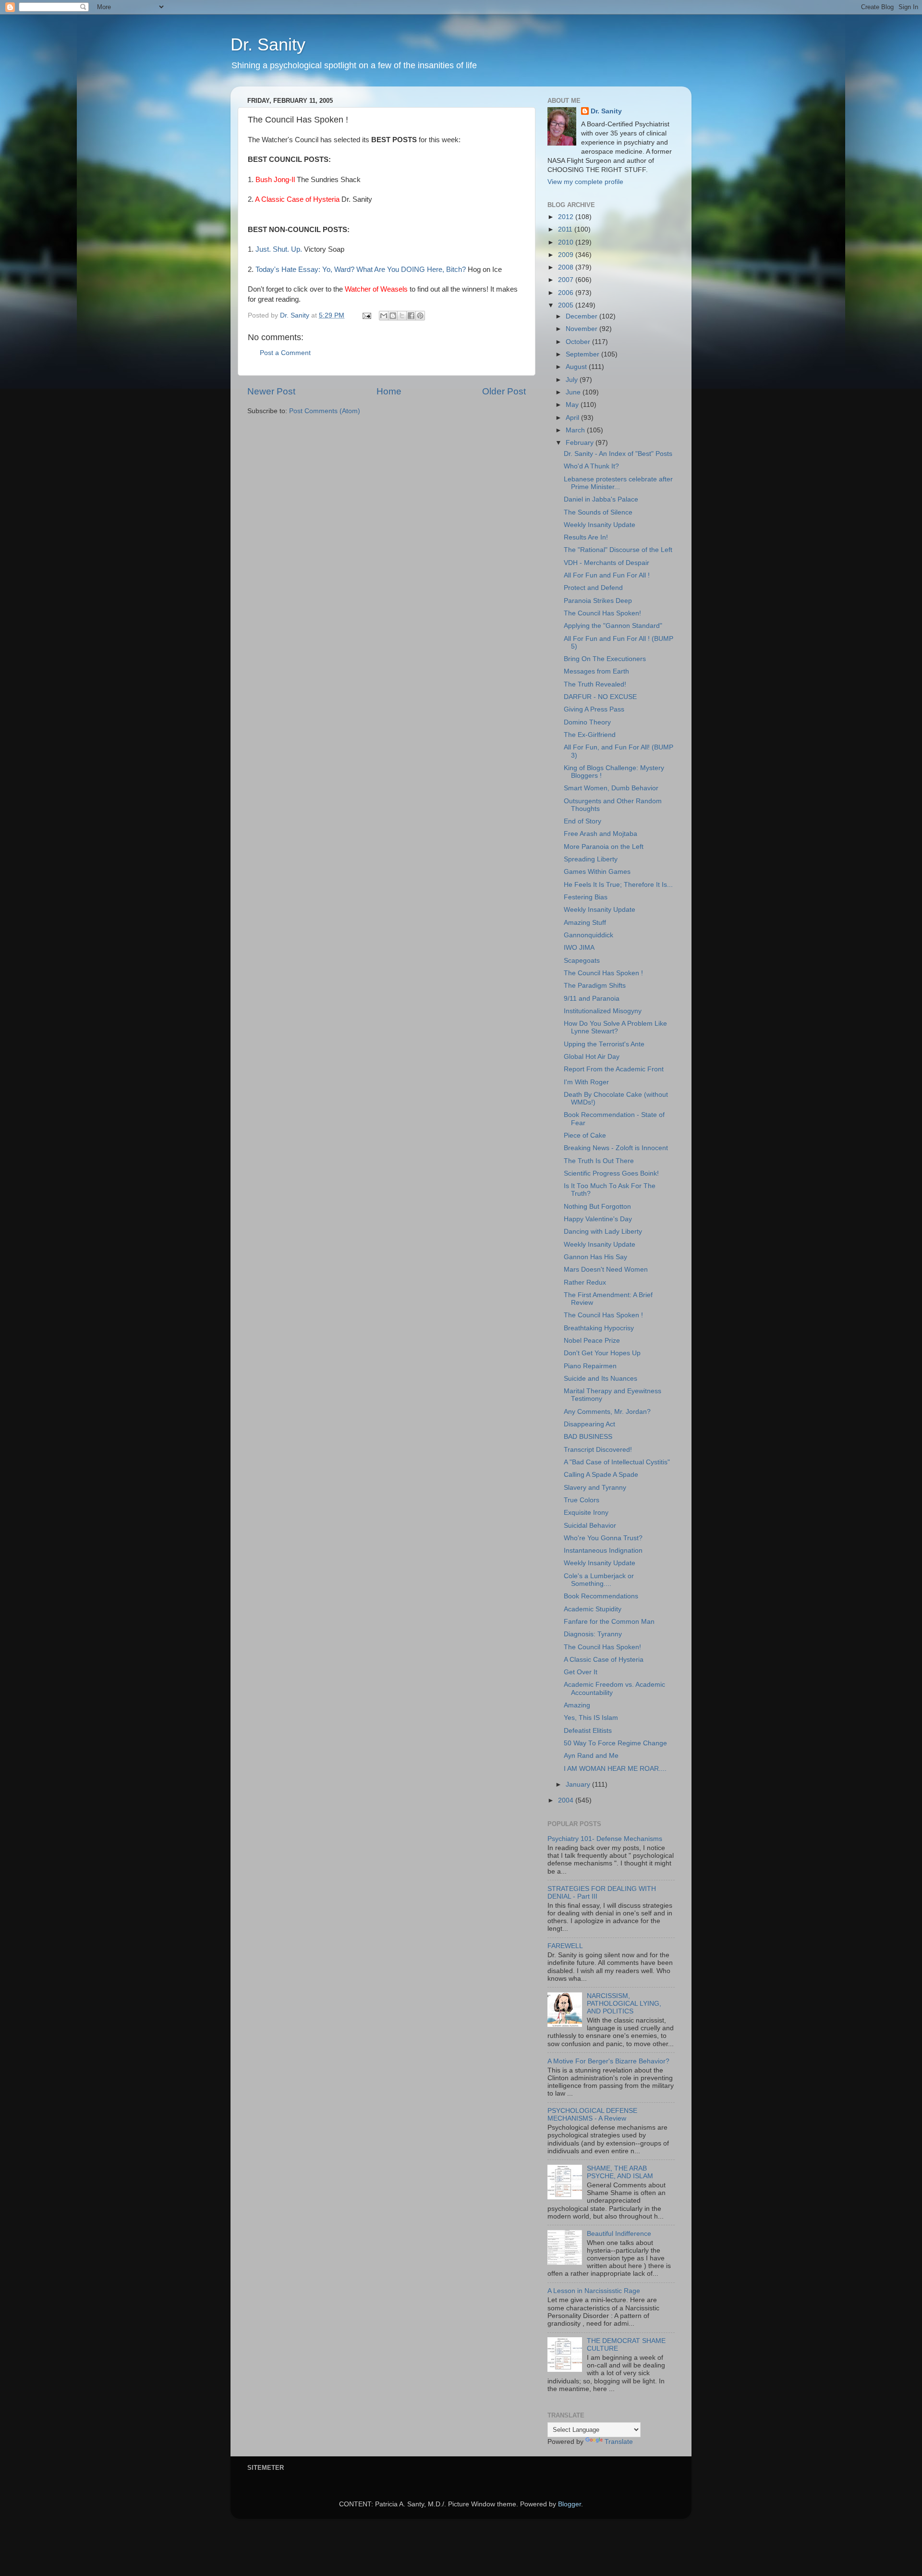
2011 (566, 229)
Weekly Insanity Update (600, 525)
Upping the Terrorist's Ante (604, 1044)
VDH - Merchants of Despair (607, 563)
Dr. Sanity (268, 44)
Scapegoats (582, 961)
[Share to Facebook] (411, 316)
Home (389, 391)
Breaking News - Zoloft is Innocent (616, 1148)
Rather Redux (585, 1282)
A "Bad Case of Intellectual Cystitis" (617, 1462)
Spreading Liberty (591, 859)
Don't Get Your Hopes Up (602, 1353)
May (573, 405)
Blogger (570, 2504)
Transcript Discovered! (598, 1450)
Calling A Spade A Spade (601, 1475)
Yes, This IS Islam (591, 1718)
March (576, 430)
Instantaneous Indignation (603, 1551)
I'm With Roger (586, 1082)
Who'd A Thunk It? (591, 466)
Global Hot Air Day (592, 1057)
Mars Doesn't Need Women (606, 1270)
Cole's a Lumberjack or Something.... (599, 1580)
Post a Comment (285, 353)
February (581, 443)
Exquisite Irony (586, 1513)
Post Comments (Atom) (325, 411)
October (579, 342)
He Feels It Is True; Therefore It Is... (618, 885)
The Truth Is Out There (599, 1161)
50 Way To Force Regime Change (615, 1743)
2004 (567, 1800)
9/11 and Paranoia (592, 999)
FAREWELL (565, 1946)
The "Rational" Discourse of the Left (618, 550)
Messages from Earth (596, 671)
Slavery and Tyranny (595, 1488)
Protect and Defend (593, 588)
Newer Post (271, 391)
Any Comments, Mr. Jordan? (607, 1412)
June (574, 392)
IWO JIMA (579, 948)
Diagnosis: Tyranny (593, 1634)
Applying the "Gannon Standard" (613, 626)
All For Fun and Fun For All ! (607, 575)
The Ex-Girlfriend (590, 735)
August (577, 367)
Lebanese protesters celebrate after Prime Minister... (618, 483)
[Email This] (384, 316)
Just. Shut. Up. (279, 249)
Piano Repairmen (590, 1366)
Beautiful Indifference (619, 2234)
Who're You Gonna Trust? (603, 1538)
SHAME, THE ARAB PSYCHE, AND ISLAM (620, 2172)
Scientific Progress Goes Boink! (611, 1173)
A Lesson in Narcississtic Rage (594, 2291)
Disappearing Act (589, 1424)
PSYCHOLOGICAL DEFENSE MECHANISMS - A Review (592, 2115)
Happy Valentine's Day (598, 1219)
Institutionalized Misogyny (603, 1011)
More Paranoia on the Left (604, 847)
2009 (567, 255)
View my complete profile (585, 182)
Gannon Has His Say (595, 1257)
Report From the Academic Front (614, 1069)
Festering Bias (586, 897)
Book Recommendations (601, 1596)
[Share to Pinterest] (420, 316)
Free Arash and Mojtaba (601, 834)
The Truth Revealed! (595, 684)
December (582, 316)
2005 (567, 305)
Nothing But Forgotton (597, 1207)
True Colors (582, 1500)
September (583, 354)
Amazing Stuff (585, 923)
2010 (567, 242)
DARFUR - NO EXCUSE (600, 697)
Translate (619, 2442)
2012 (567, 217)
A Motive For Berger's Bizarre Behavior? (608, 2061)
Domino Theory (587, 722)
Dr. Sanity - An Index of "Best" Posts (618, 454)
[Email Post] (366, 315)
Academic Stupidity (593, 1609)
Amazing (577, 1705)
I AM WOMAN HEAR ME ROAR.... (615, 1769)
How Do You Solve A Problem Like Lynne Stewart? (615, 1027)
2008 (567, 267)
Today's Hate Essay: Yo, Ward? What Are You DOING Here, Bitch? (361, 270)
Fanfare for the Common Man (609, 1622)
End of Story (582, 821)
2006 (567, 293)
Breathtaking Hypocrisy (599, 1328)
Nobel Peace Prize (592, 1341)
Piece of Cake (585, 1135)
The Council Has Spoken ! (603, 973)
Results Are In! (586, 537)
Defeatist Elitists (588, 1731)
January (579, 1785)
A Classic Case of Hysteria (604, 1660)
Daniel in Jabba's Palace (601, 499)
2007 (567, 280)
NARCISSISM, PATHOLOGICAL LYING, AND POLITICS (624, 2004)
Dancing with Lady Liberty (603, 1232)
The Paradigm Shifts (595, 986)
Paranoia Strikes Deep (598, 601)
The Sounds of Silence (598, 512)
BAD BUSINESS (588, 1437)
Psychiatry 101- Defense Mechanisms (605, 1839)
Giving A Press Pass (594, 709)
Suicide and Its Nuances (601, 1379)
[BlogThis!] (393, 316)
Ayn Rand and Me (591, 1756)
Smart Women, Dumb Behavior (611, 788)
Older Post (504, 391)
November (582, 329)
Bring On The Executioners (605, 659)
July (573, 380)
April (573, 418)
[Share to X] (402, 316)
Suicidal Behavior (590, 1526)
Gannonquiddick (588, 935)
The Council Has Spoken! (602, 613)
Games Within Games (597, 872)
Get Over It (581, 1672)
